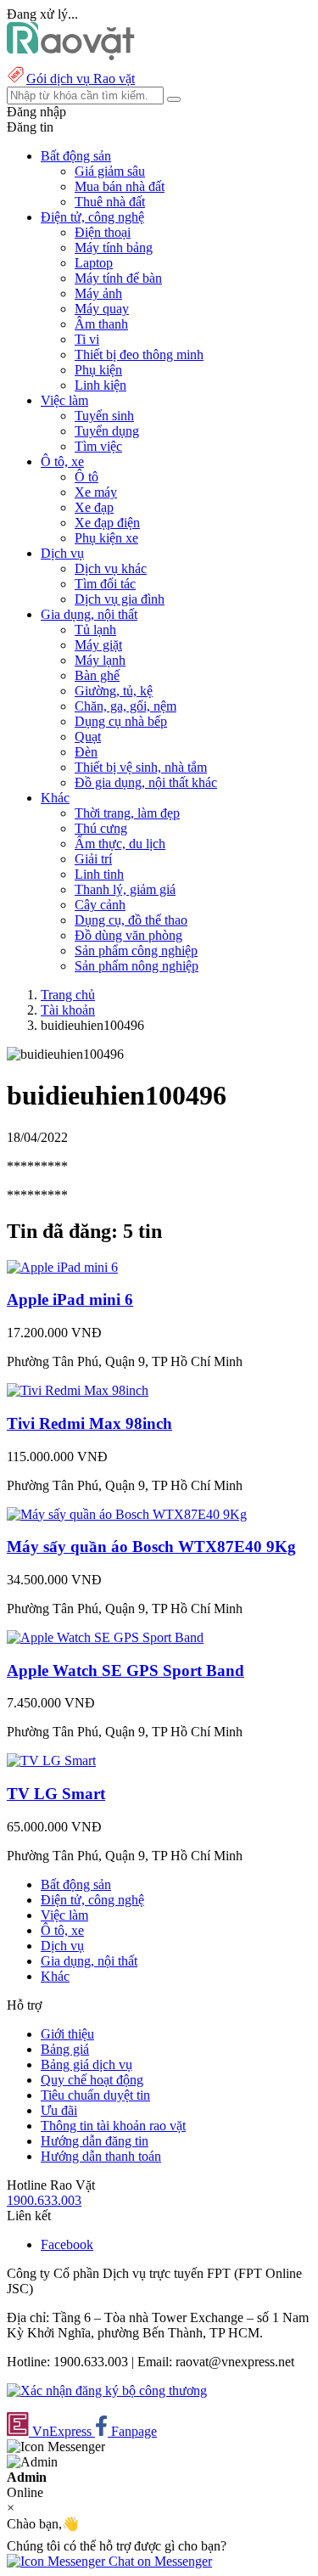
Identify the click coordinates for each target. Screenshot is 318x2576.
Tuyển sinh (104, 416)
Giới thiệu (67, 2034)
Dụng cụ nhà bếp (121, 721)
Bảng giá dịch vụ (86, 2064)
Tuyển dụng (107, 431)
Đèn (86, 752)
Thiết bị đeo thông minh (139, 354)
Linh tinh (99, 874)
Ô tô (86, 477)
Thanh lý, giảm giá (125, 889)
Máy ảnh (98, 293)
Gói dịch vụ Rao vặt (81, 79)
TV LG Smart (56, 1794)
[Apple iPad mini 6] (62, 1267)
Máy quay (102, 309)
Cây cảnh (100, 905)
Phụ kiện (98, 370)
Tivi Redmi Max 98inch (89, 1423)
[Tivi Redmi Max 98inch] (78, 1390)
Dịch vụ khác (111, 568)
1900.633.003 (44, 2200)
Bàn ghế (97, 675)
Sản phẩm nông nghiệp (137, 966)
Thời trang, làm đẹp (127, 813)
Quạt (88, 737)
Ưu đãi (59, 2110)
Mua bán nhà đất (120, 186)
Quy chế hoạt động (92, 2080)
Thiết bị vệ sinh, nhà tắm (141, 767)
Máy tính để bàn (118, 278)
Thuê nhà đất (110, 202)
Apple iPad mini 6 (70, 1299)
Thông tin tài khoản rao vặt (113, 2126)
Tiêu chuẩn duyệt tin (95, 2095)
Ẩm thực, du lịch (120, 844)
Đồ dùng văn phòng (128, 935)
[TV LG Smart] (51, 1760)
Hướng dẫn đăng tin (95, 2141)
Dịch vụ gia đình (120, 599)
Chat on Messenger (159, 2561)
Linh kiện (100, 385)
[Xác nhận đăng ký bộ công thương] (107, 2390)
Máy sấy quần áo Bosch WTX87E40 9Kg (151, 1547)
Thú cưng (101, 828)
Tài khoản (68, 1010)
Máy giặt (98, 645)
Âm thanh (101, 324)
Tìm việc (98, 446)
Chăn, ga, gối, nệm (126, 706)
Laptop (94, 263)
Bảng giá (65, 2049)
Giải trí (93, 859)
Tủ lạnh (95, 630)
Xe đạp (94, 507)
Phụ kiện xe (106, 538)
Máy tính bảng (114, 247)
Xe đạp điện (107, 523)
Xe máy (96, 492)
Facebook (67, 2244)
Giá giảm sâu (110, 171)
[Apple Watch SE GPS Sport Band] (105, 1637)
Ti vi (87, 339)
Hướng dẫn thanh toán (101, 2156)
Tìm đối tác (105, 584)
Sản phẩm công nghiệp (136, 951)
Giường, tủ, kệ (114, 691)
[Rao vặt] (71, 56)
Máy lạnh (100, 660)
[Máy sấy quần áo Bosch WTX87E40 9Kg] (127, 1514)
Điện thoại (103, 232)
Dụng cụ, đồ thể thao (131, 920)
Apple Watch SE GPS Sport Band (126, 1670)
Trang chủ (68, 995)
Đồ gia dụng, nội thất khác (146, 782)
